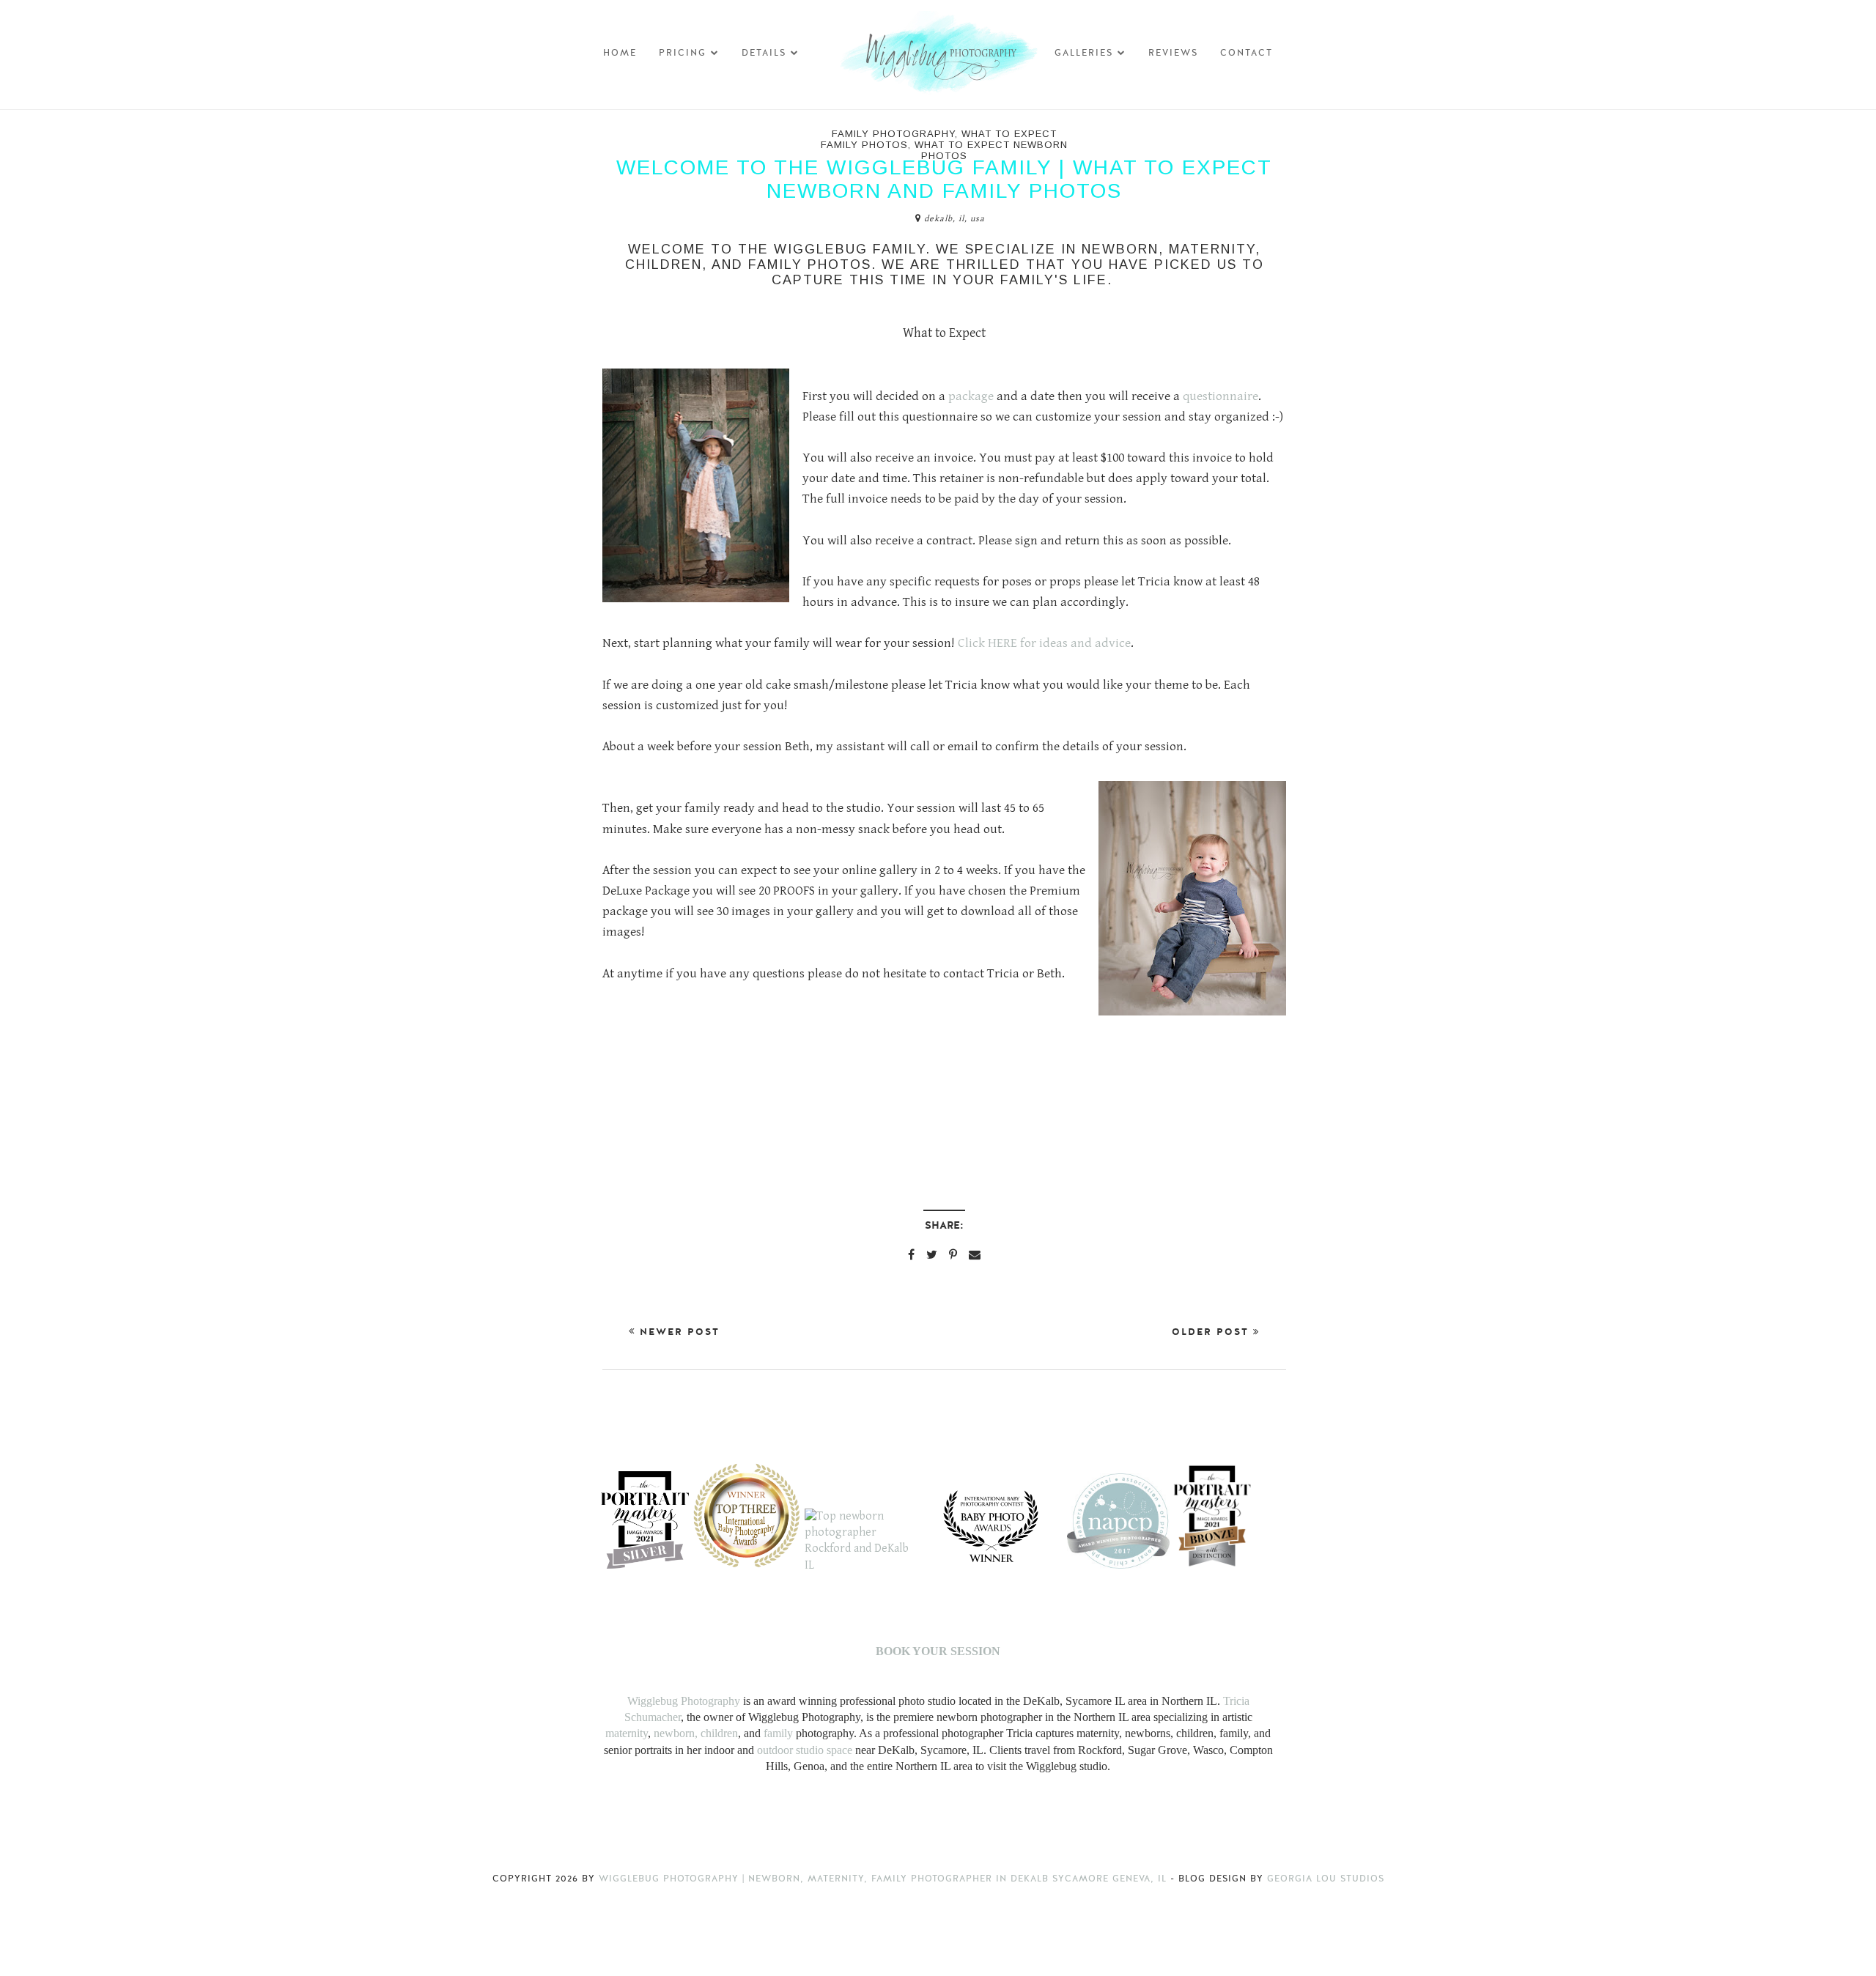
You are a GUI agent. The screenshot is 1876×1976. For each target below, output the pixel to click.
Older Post (1212, 1332)
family (778, 1733)
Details (764, 53)
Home (620, 53)
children (719, 1733)
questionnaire (1220, 396)
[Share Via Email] (975, 1254)
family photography (893, 134)
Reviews (1173, 53)
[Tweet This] (932, 1254)
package (972, 396)
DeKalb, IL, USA (954, 219)
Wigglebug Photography (684, 1701)
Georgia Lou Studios (1326, 1879)
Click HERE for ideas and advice (1044, 643)
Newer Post (677, 1332)
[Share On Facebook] (911, 1254)
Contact (1247, 53)
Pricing (683, 53)
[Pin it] (953, 1254)
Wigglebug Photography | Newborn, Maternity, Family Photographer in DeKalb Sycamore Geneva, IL (885, 1879)
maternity (627, 1733)
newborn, (676, 1733)
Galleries (1084, 53)
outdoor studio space (805, 1750)
